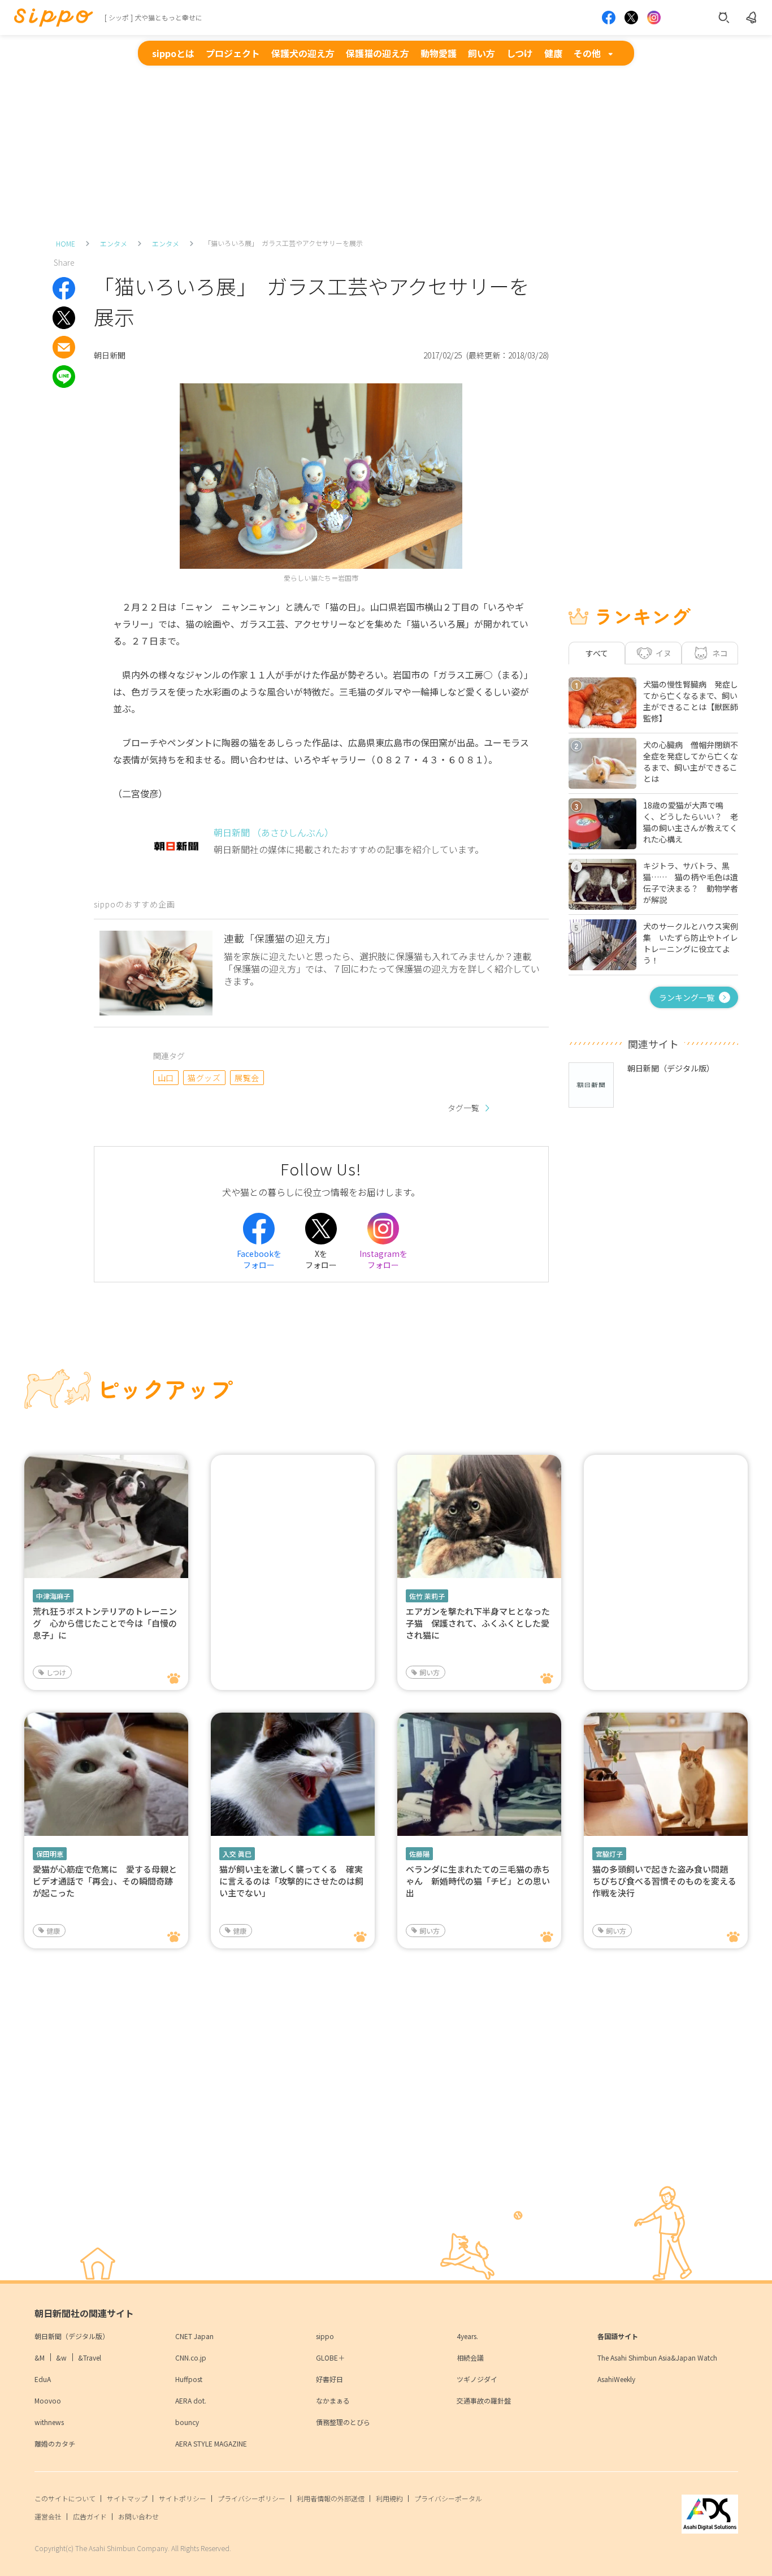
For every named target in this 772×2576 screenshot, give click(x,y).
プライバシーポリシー (251, 2498)
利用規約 (389, 2498)
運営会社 (48, 2516)
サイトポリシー (183, 2498)
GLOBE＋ (330, 2357)
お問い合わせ (138, 2516)
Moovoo (48, 2400)
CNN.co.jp (191, 2357)
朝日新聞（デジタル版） (72, 2336)
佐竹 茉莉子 (427, 1596)
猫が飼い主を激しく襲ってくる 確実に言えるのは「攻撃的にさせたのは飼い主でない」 (291, 1881)
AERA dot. (191, 2400)
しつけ (520, 53)
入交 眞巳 (237, 1854)
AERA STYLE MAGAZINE (211, 2443)
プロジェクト (233, 53)
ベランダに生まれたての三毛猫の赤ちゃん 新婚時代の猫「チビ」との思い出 (478, 1881)
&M (40, 2357)
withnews (49, 2422)
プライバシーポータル (448, 2498)
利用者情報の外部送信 (331, 2498)
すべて (597, 653)
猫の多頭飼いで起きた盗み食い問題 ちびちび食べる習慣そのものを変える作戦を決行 (664, 1881)
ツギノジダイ (477, 2379)
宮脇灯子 (609, 1854)
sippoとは (173, 53)
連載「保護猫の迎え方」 (280, 938)
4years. (467, 2336)
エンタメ (114, 243)
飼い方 (482, 53)
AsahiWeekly (616, 2379)
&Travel (90, 2357)
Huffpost (189, 2379)
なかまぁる (333, 2400)
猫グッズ (204, 1078)
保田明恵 (50, 1854)
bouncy (187, 2422)
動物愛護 (439, 53)
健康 (553, 53)
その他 (587, 53)
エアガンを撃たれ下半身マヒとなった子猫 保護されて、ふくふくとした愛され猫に (478, 1623)
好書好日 (329, 2379)
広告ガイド (90, 2516)
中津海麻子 (53, 1596)
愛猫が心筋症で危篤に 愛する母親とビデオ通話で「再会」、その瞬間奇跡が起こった (105, 1881)
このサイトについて (65, 2498)
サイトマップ (127, 2498)
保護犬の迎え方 (303, 53)
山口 (166, 1078)
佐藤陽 (419, 1854)
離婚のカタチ (55, 2443)
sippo (325, 2336)
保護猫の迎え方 (378, 53)
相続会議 (470, 2357)
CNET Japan (194, 2336)
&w (61, 2357)
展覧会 (247, 1078)
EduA (43, 2379)
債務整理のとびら (343, 2422)
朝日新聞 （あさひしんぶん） (274, 832)
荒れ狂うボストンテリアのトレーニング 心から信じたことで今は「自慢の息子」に (105, 1623)
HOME (66, 243)
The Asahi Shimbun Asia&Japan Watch (657, 2357)
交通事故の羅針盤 (484, 2400)
